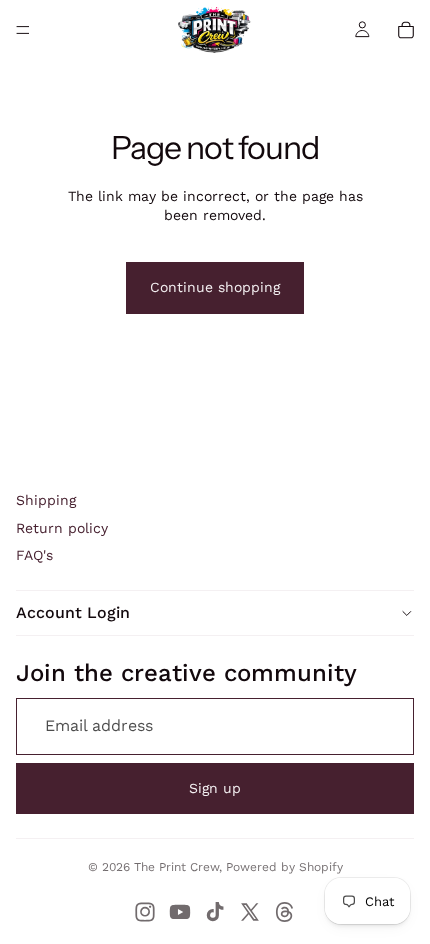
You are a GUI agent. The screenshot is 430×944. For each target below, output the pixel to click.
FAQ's (34, 555)
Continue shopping (215, 287)
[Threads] (285, 912)
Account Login (73, 612)
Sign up (215, 788)
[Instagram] (145, 912)
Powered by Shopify (284, 867)
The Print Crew (176, 867)
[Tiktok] (215, 912)
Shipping (46, 500)
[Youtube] (180, 912)
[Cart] (406, 30)
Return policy (62, 528)
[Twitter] (250, 912)
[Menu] (23, 30)
